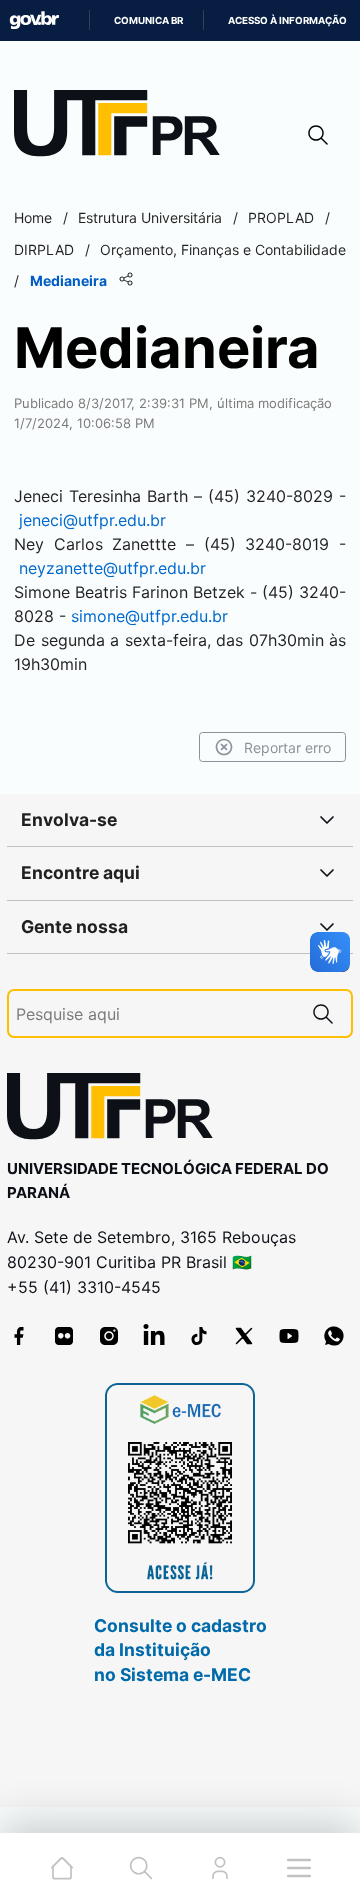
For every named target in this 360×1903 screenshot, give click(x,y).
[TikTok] (199, 1336)
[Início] (124, 127)
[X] (244, 1336)
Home (33, 217)
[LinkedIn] (154, 1336)
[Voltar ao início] (117, 1110)
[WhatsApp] (334, 1336)
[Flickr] (64, 1336)
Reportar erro (287, 747)
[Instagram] (109, 1336)
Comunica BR (148, 20)
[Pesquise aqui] (323, 1013)
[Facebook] (19, 1336)
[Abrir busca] (318, 134)
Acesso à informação (287, 20)
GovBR (34, 20)
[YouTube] (289, 1336)
